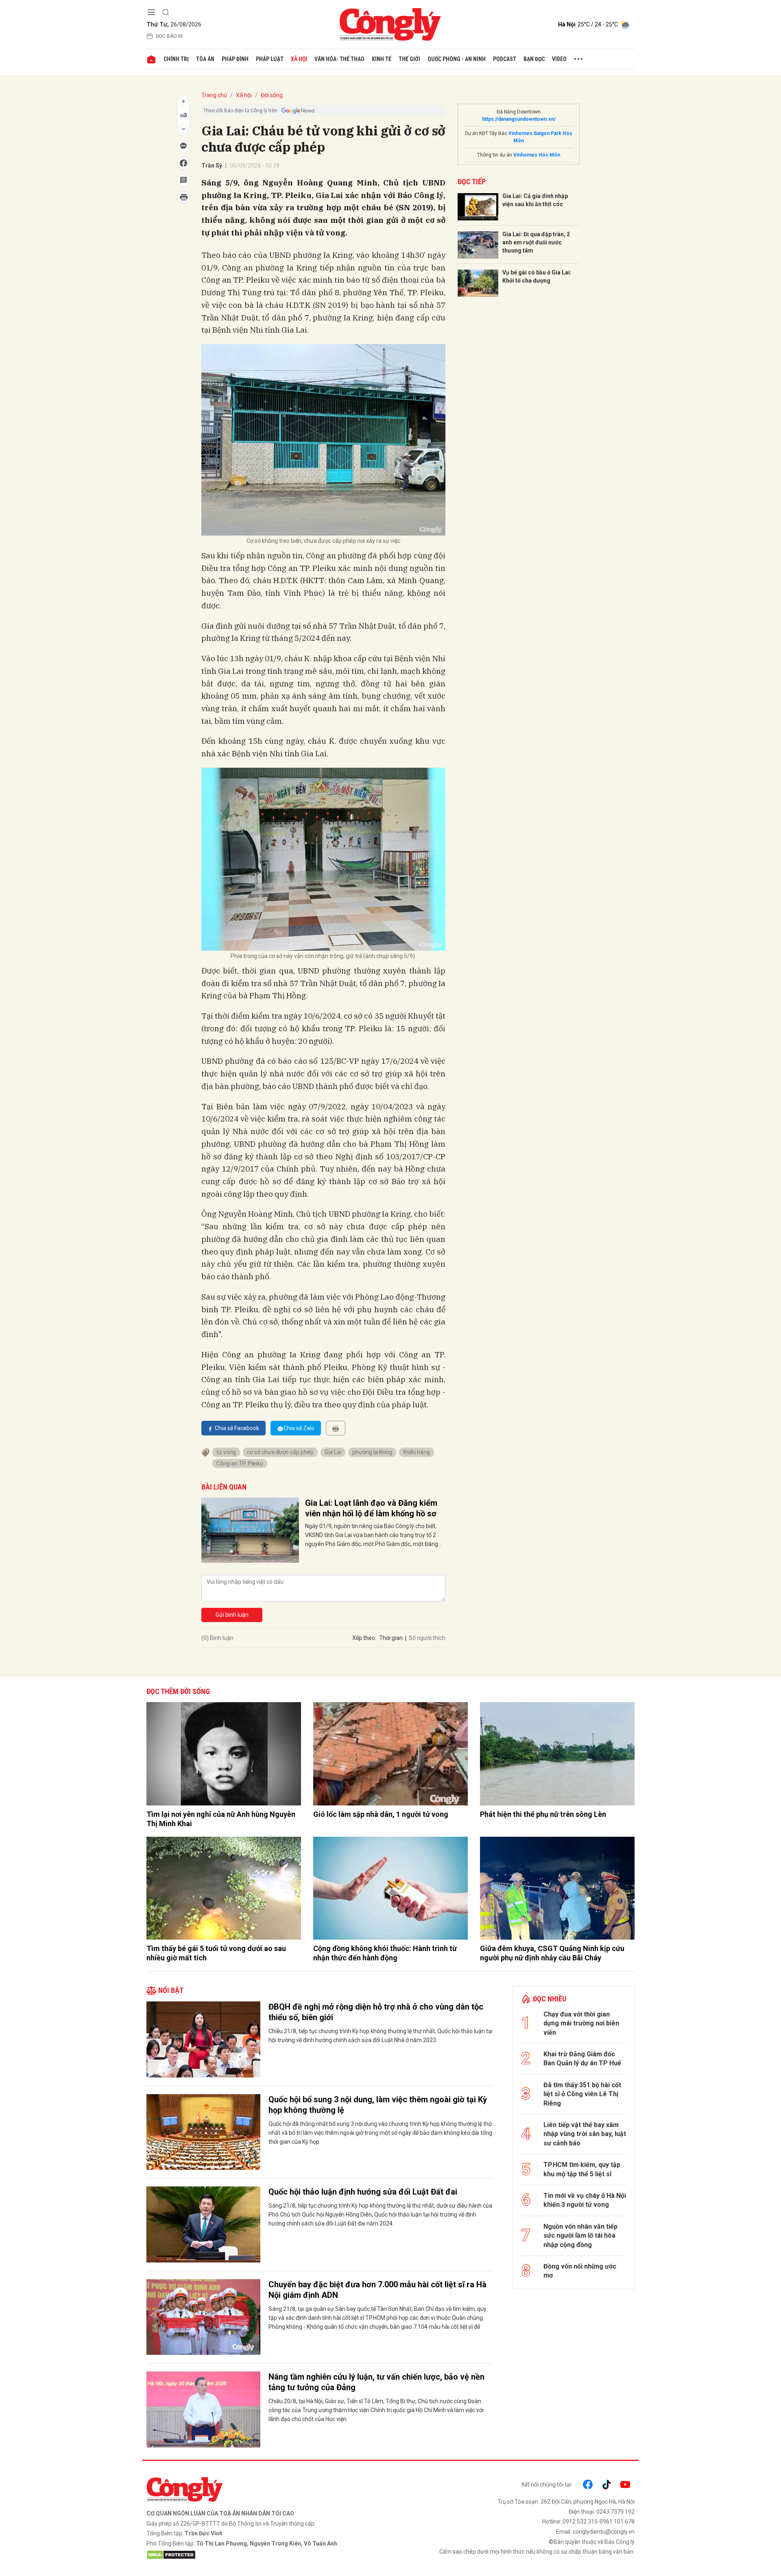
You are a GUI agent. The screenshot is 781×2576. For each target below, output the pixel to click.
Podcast (505, 59)
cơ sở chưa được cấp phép (280, 1452)
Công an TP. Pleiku (240, 1463)
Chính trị (176, 59)
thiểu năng (417, 1452)
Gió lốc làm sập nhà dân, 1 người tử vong (381, 1814)
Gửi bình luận (232, 1615)
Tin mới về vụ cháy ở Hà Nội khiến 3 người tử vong (585, 2200)
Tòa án (205, 59)
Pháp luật (270, 59)
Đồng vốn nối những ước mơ (580, 2271)
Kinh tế (382, 59)
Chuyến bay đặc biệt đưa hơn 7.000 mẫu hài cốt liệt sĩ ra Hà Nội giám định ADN (377, 2290)
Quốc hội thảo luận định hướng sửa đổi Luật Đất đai (363, 2192)
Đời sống (272, 95)
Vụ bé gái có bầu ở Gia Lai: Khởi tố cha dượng (537, 277)
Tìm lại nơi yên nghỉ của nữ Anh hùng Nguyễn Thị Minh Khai (221, 1819)
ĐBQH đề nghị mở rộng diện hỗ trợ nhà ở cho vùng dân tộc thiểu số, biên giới (376, 2012)
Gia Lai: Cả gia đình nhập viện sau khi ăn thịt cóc (535, 200)
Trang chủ (214, 95)
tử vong (226, 1452)
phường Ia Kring (372, 1452)
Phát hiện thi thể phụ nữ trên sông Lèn (543, 1814)
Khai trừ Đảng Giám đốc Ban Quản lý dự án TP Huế (582, 2059)
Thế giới (409, 59)
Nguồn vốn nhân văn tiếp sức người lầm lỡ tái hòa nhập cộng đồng (580, 2236)
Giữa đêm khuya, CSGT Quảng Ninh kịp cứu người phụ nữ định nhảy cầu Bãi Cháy (552, 1953)
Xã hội (299, 59)
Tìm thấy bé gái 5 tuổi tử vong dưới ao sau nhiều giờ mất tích (216, 1953)
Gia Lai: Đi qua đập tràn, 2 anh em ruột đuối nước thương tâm (536, 242)
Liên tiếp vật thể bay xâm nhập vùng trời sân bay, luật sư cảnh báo (585, 2134)
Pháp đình (235, 59)
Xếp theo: (364, 1638)
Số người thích (427, 1638)
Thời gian (391, 1638)
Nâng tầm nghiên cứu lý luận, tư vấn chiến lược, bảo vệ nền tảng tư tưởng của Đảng (376, 2382)
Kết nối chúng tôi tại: (547, 2485)
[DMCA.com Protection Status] (266, 2555)
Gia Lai (333, 1452)
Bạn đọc (534, 59)
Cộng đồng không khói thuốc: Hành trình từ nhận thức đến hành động (385, 1953)
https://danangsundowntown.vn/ (519, 119)
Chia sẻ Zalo (299, 1428)
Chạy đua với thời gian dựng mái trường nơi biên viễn (581, 2023)
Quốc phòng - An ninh (457, 59)
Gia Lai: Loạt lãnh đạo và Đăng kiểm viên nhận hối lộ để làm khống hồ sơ (371, 1508)
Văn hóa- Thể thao (339, 59)
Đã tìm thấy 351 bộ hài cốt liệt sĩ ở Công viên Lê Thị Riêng (582, 2094)
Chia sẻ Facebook (237, 1428)
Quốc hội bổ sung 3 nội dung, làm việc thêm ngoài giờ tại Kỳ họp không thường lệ (378, 2105)
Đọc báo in (169, 36)
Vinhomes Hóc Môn (537, 155)
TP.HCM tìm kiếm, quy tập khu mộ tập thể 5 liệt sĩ (582, 2169)
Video (559, 59)
